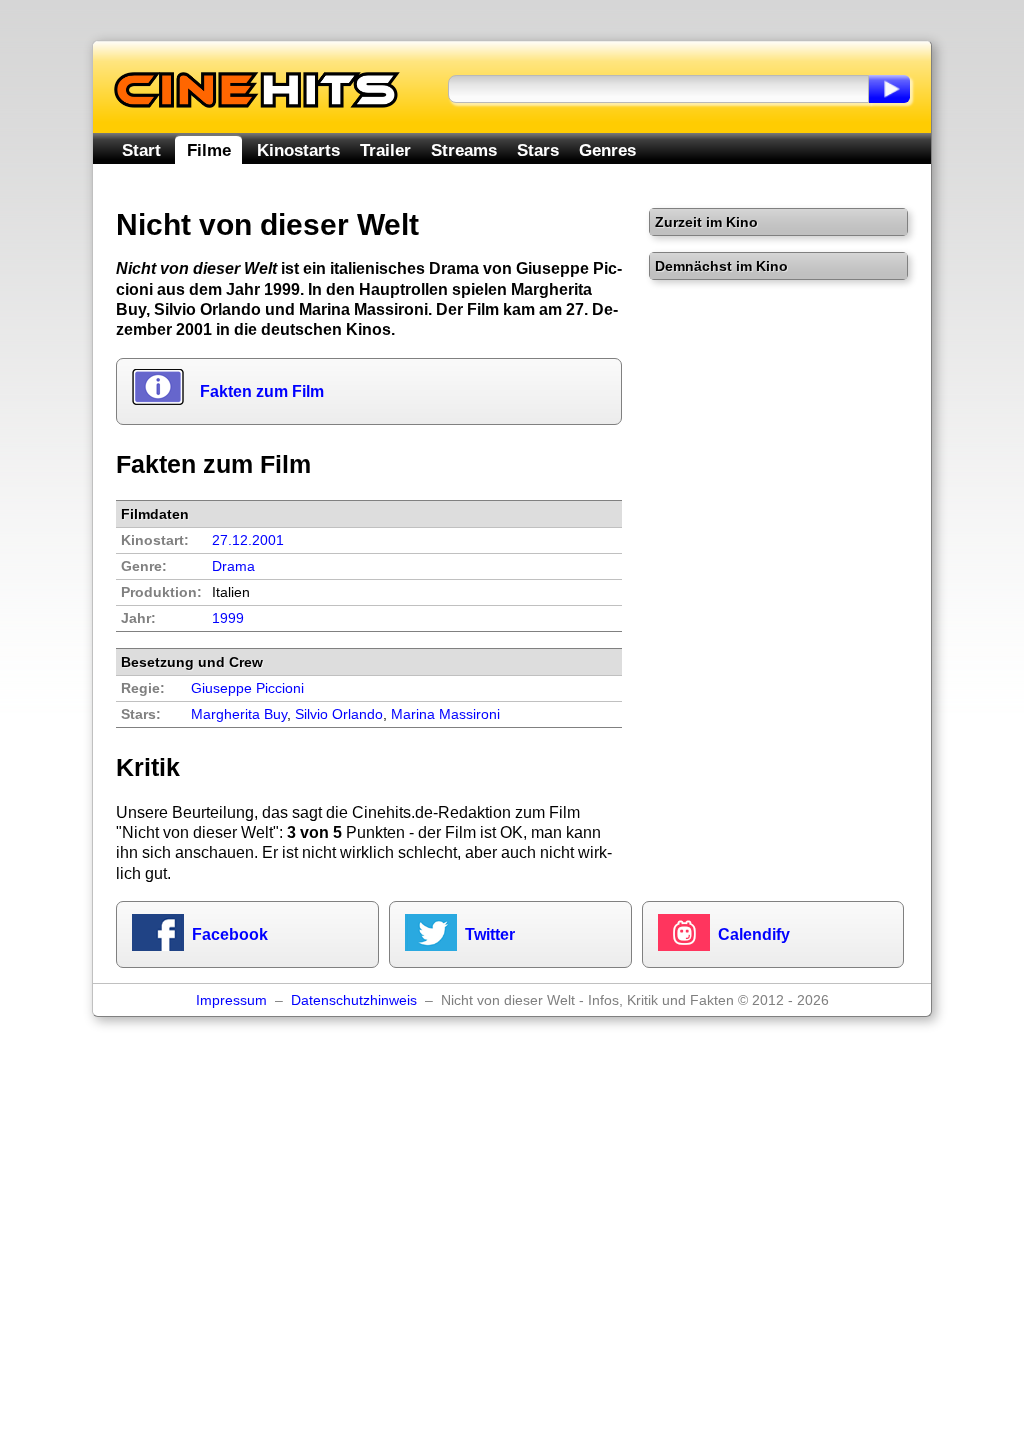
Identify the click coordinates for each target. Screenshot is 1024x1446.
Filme (209, 150)
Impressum (231, 1000)
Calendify (754, 934)
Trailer (385, 150)
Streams (464, 150)
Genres (607, 150)
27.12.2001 (248, 540)
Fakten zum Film (262, 391)
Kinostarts (298, 150)
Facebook (230, 934)
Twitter (490, 934)
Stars (538, 150)
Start (141, 150)
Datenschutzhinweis (354, 1000)
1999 (228, 618)
